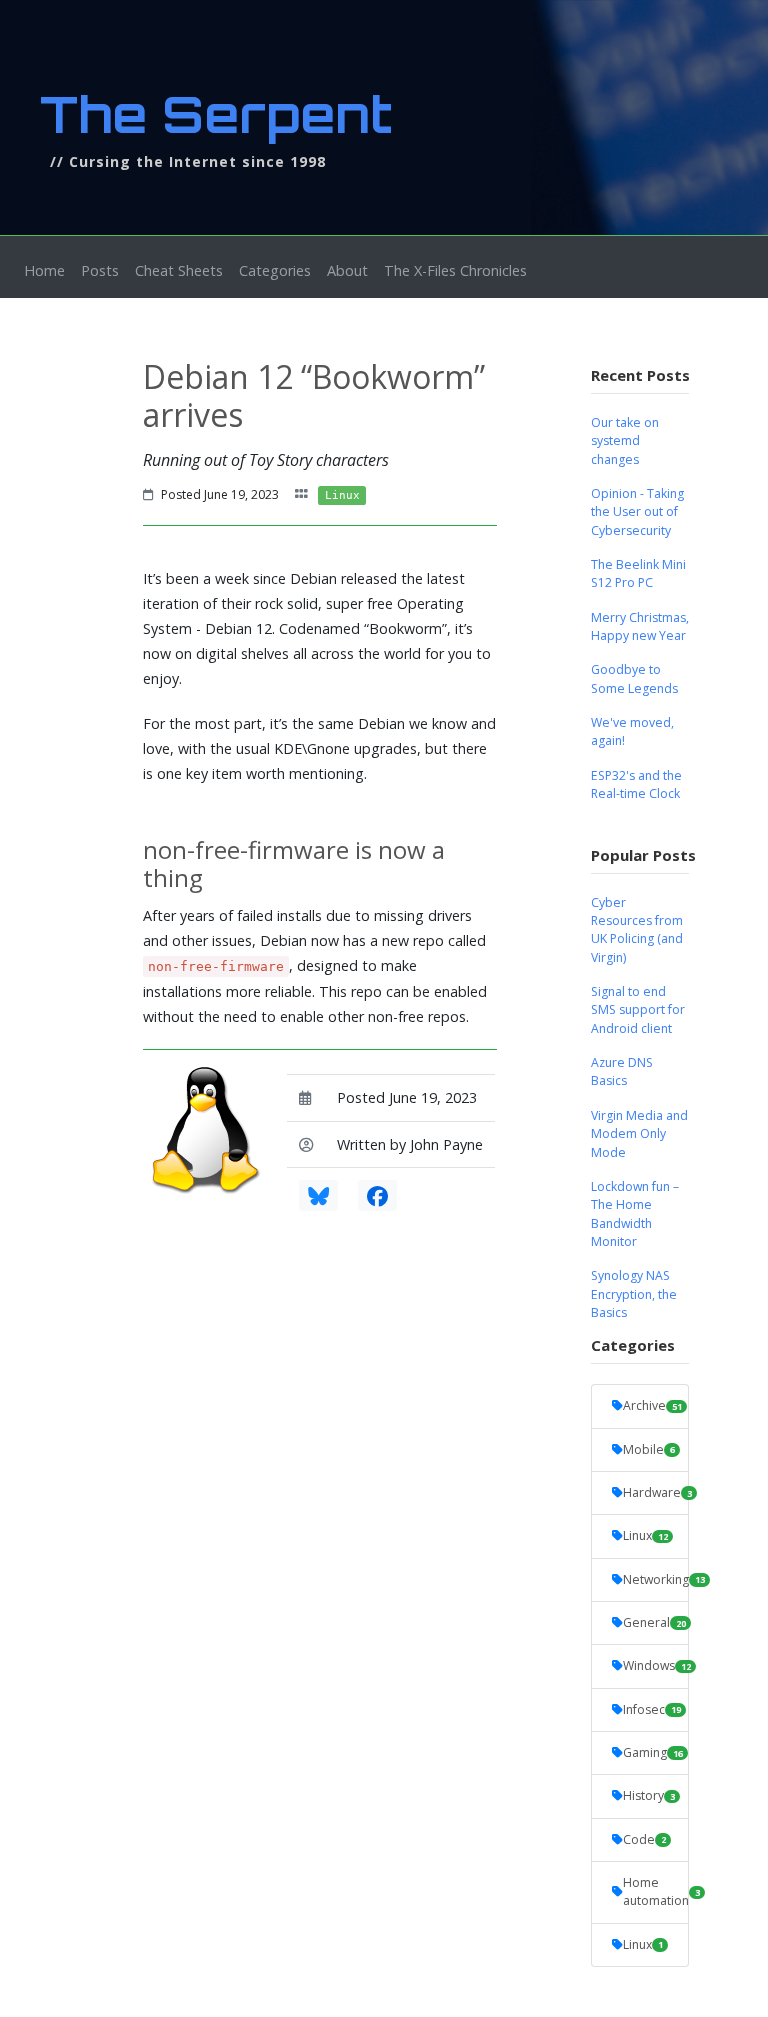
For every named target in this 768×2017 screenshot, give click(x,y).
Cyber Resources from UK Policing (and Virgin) (637, 930)
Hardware (656, 1492)
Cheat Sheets (179, 270)
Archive (652, 1405)
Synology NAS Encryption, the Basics (634, 1294)
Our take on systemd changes (625, 441)
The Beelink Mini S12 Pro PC (638, 573)
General (654, 1622)
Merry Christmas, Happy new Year (640, 626)
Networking (656, 1579)
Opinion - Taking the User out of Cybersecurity (637, 512)
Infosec (652, 1709)
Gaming (653, 1752)
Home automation (656, 1891)
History (649, 1795)
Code (644, 1839)
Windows (656, 1665)
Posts (100, 270)
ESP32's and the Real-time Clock (636, 784)
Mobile (649, 1449)
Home (48, 270)
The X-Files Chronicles (455, 270)
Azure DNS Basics (622, 1071)
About (347, 270)
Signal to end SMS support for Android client (638, 1010)
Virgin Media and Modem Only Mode (639, 1134)
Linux (645, 1535)
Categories (275, 270)
